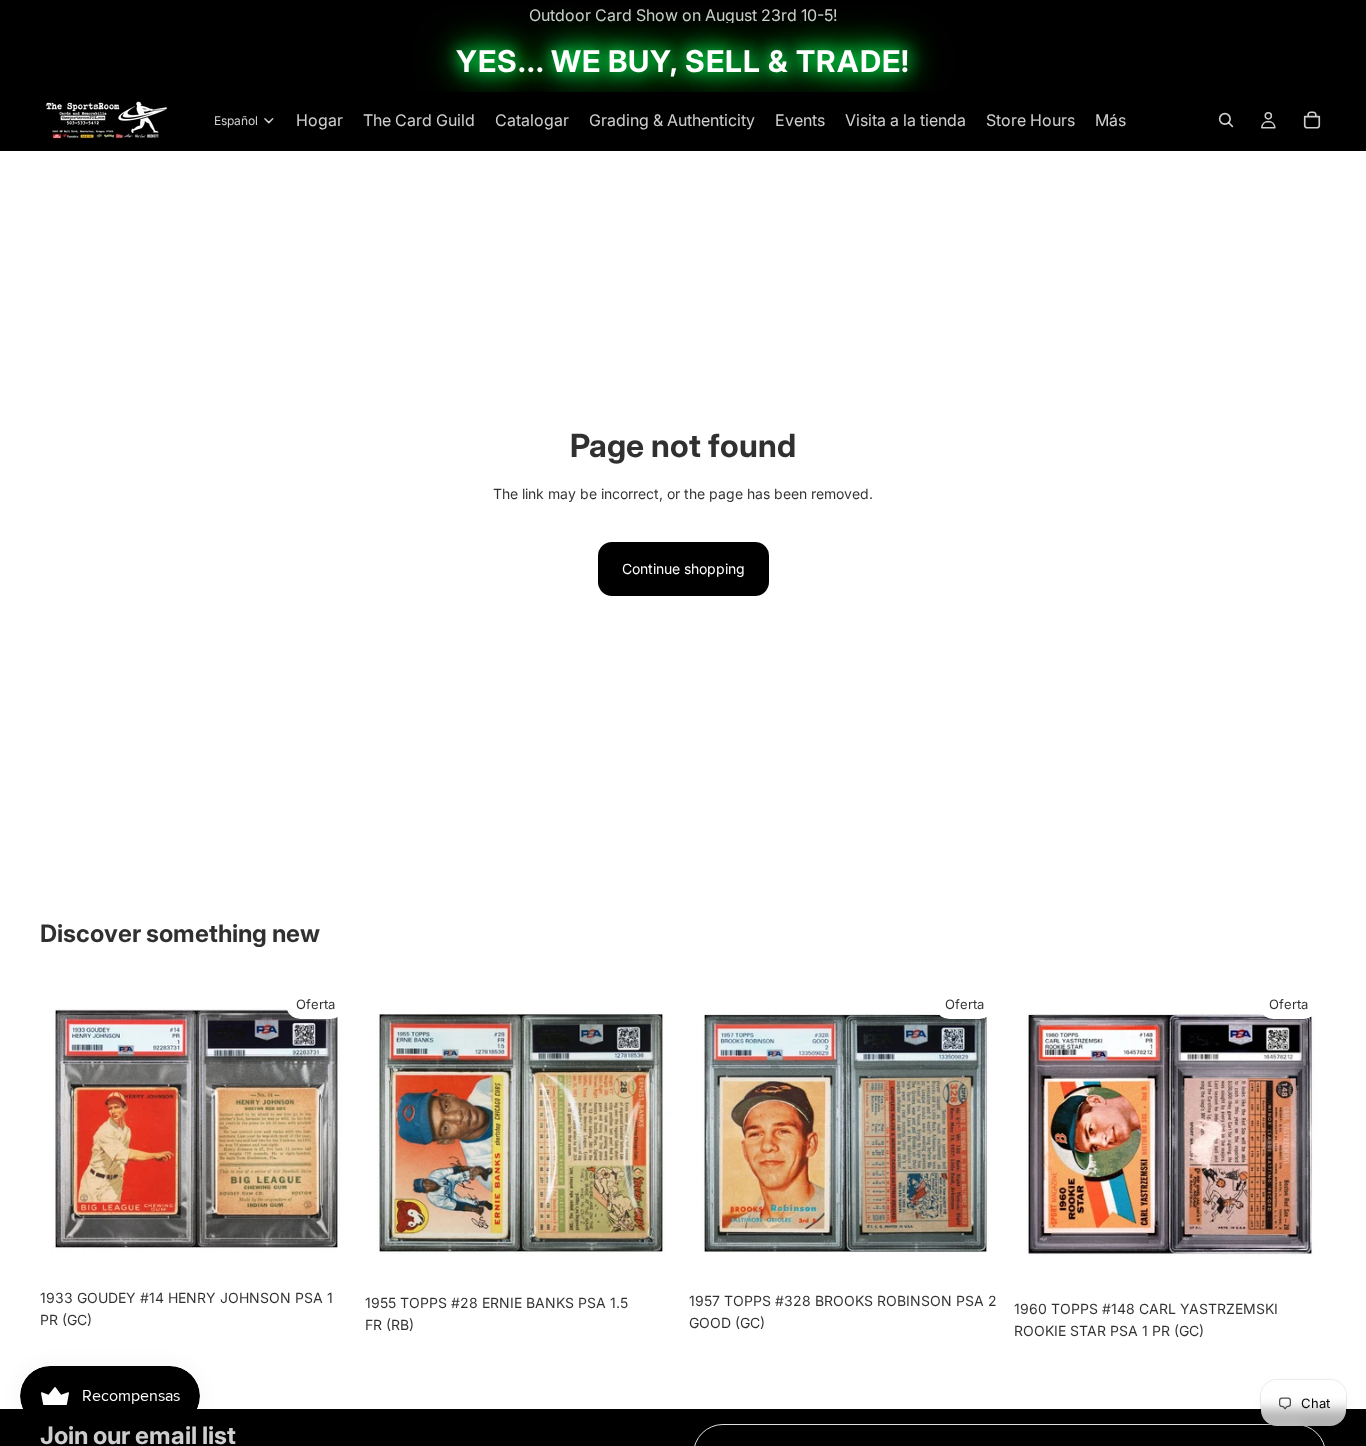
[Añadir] (322, 1248)
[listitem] (1110, 120)
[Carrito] (1312, 120)
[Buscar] (1226, 120)
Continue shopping (683, 568)
